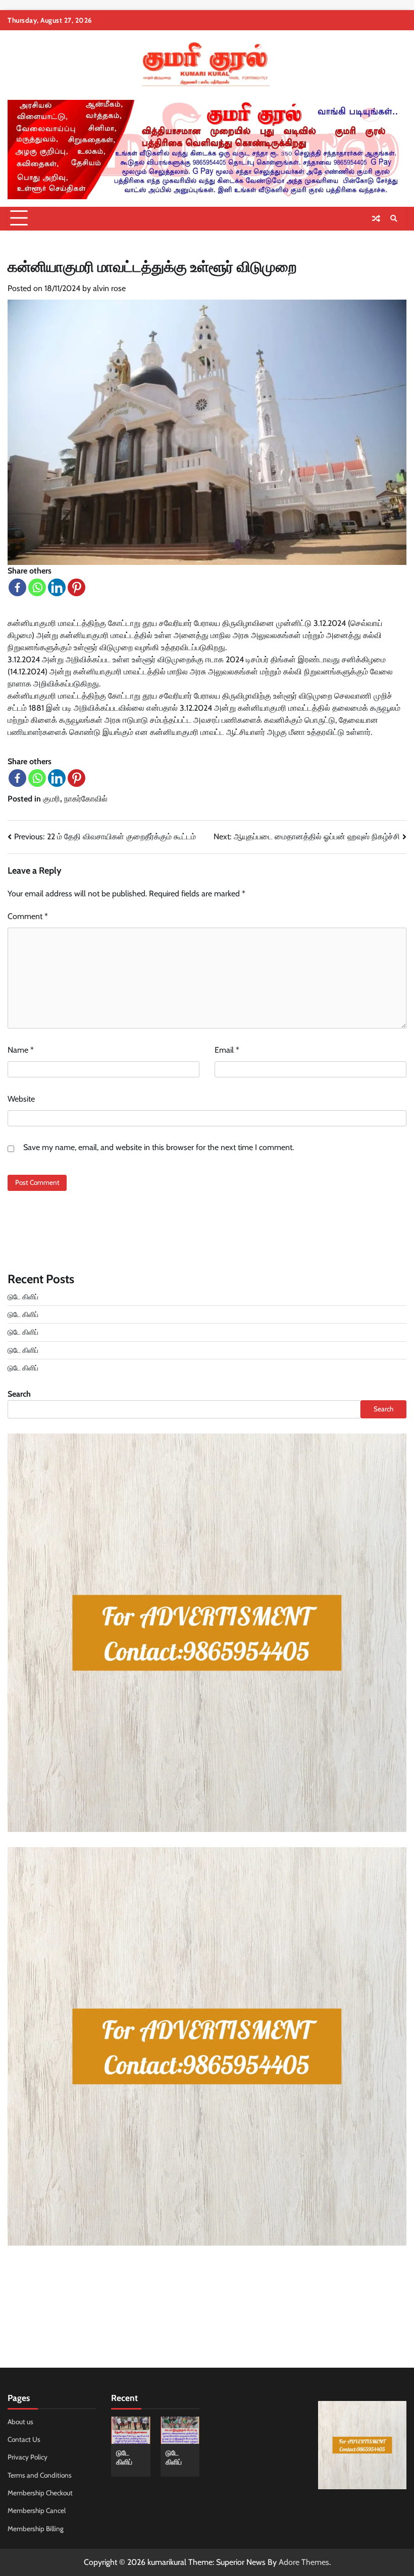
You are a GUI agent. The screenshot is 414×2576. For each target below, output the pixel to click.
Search (19, 1394)
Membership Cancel (37, 2510)
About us (20, 2422)
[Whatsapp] (37, 587)
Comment (28, 916)
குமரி (51, 799)
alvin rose (109, 288)
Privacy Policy (28, 2457)
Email (227, 1050)
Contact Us (24, 2439)
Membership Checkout (40, 2493)
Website (21, 1099)
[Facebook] (17, 587)
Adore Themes (304, 2562)
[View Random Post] (376, 218)
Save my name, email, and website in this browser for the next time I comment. (159, 1147)
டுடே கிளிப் (23, 1297)
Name (21, 1050)
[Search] (394, 218)
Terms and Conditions (40, 2475)
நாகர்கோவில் (86, 799)
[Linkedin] (57, 587)
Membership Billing (36, 2529)
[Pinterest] (76, 587)
